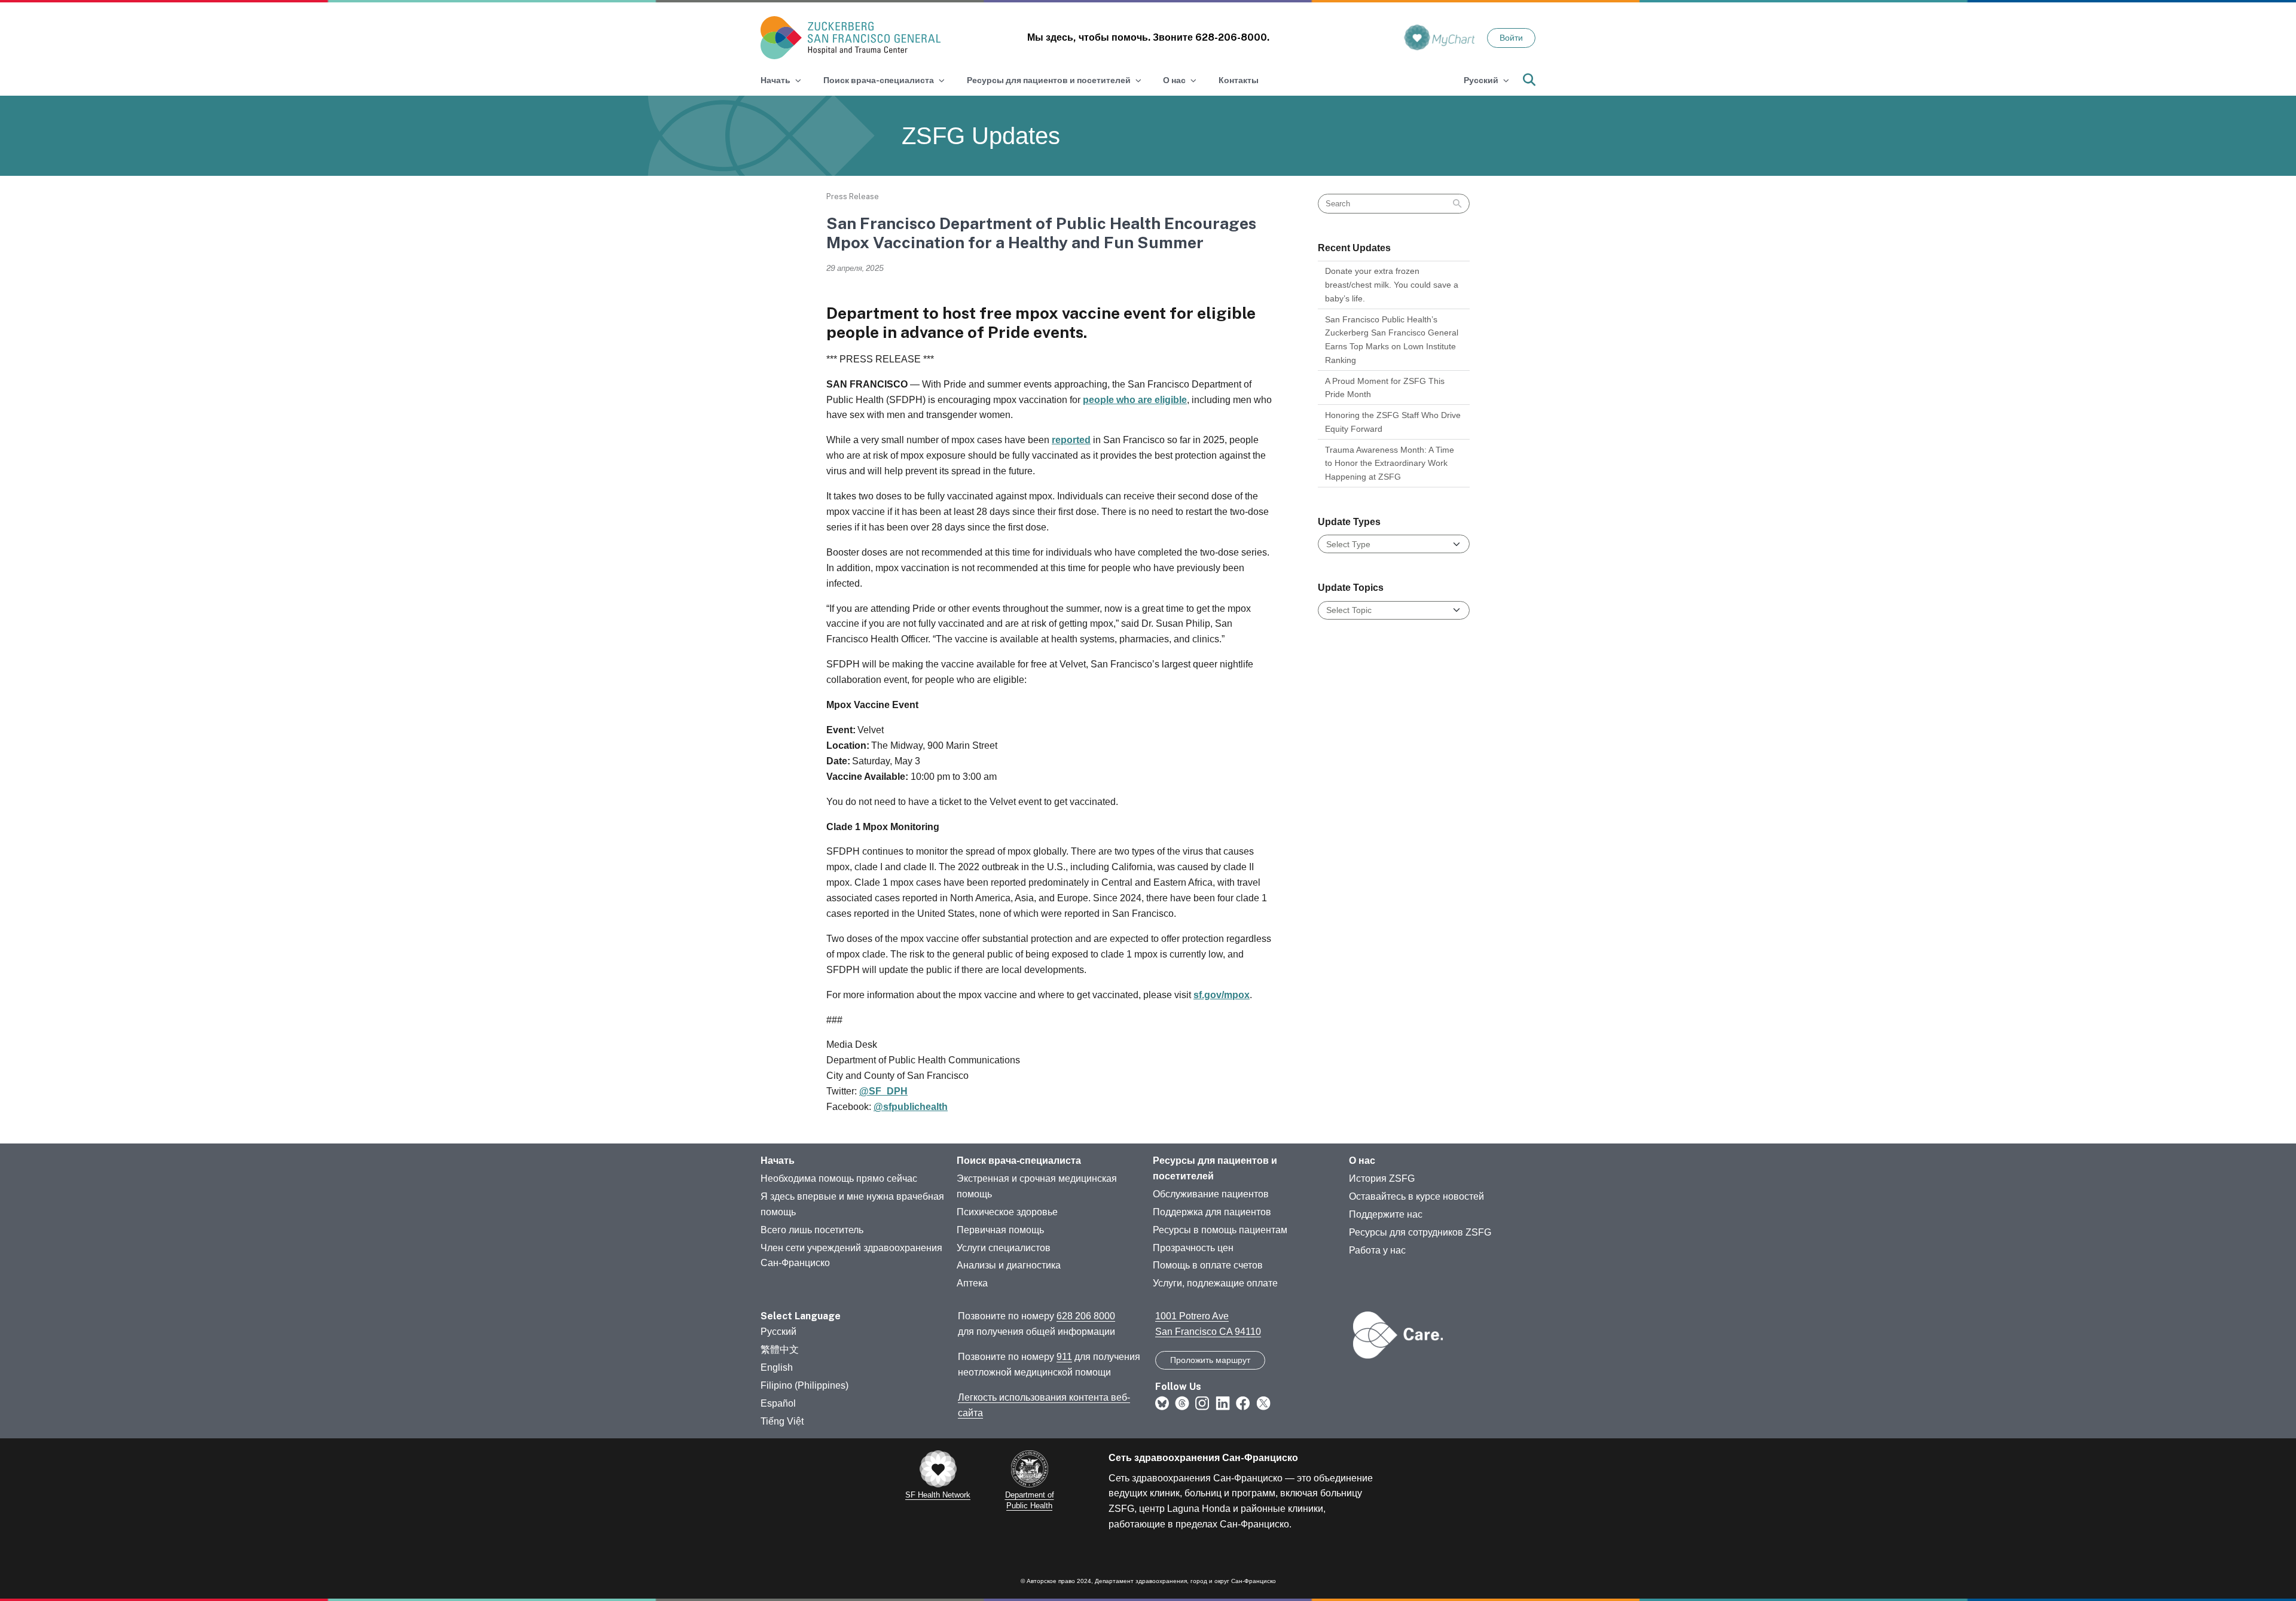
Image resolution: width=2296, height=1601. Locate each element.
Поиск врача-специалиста (1019, 1161)
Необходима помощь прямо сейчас (839, 1178)
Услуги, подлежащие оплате (1215, 1283)
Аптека (972, 1283)
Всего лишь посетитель (812, 1230)
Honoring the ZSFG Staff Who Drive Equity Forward (1393, 422)
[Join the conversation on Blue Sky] (1162, 1402)
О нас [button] (1174, 80)
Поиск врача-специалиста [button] (879, 80)
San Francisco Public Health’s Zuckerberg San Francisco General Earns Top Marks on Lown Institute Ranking (1392, 340)
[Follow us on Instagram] (1202, 1402)
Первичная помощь (1000, 1230)
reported (1071, 440)
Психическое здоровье (1007, 1212)
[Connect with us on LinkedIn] (1223, 1402)
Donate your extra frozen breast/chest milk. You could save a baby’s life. (1392, 284)
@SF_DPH (883, 1091)
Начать (778, 1161)
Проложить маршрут (1210, 1360)
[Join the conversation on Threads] (1182, 1402)
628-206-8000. (1232, 37)
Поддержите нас (1386, 1214)
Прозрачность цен (1193, 1248)
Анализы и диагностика (1009, 1265)
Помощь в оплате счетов (1208, 1265)
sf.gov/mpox (1222, 995)
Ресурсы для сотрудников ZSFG (1420, 1232)
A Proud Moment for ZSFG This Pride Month (1385, 388)
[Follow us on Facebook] (1243, 1402)
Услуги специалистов (1004, 1248)
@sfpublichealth (911, 1107)
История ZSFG (1382, 1178)
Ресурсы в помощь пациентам (1220, 1230)
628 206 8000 (1086, 1316)
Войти (1511, 38)
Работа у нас (1377, 1250)
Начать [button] (775, 80)
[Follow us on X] (1263, 1402)
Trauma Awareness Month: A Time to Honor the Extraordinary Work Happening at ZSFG (1390, 463)
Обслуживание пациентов (1211, 1194)
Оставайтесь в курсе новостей (1416, 1196)
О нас (1362, 1161)
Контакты (1239, 80)
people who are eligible (1135, 400)
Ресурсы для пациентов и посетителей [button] (1049, 80)
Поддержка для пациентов (1212, 1212)
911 (1064, 1357)
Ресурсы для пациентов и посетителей (1215, 1168)
